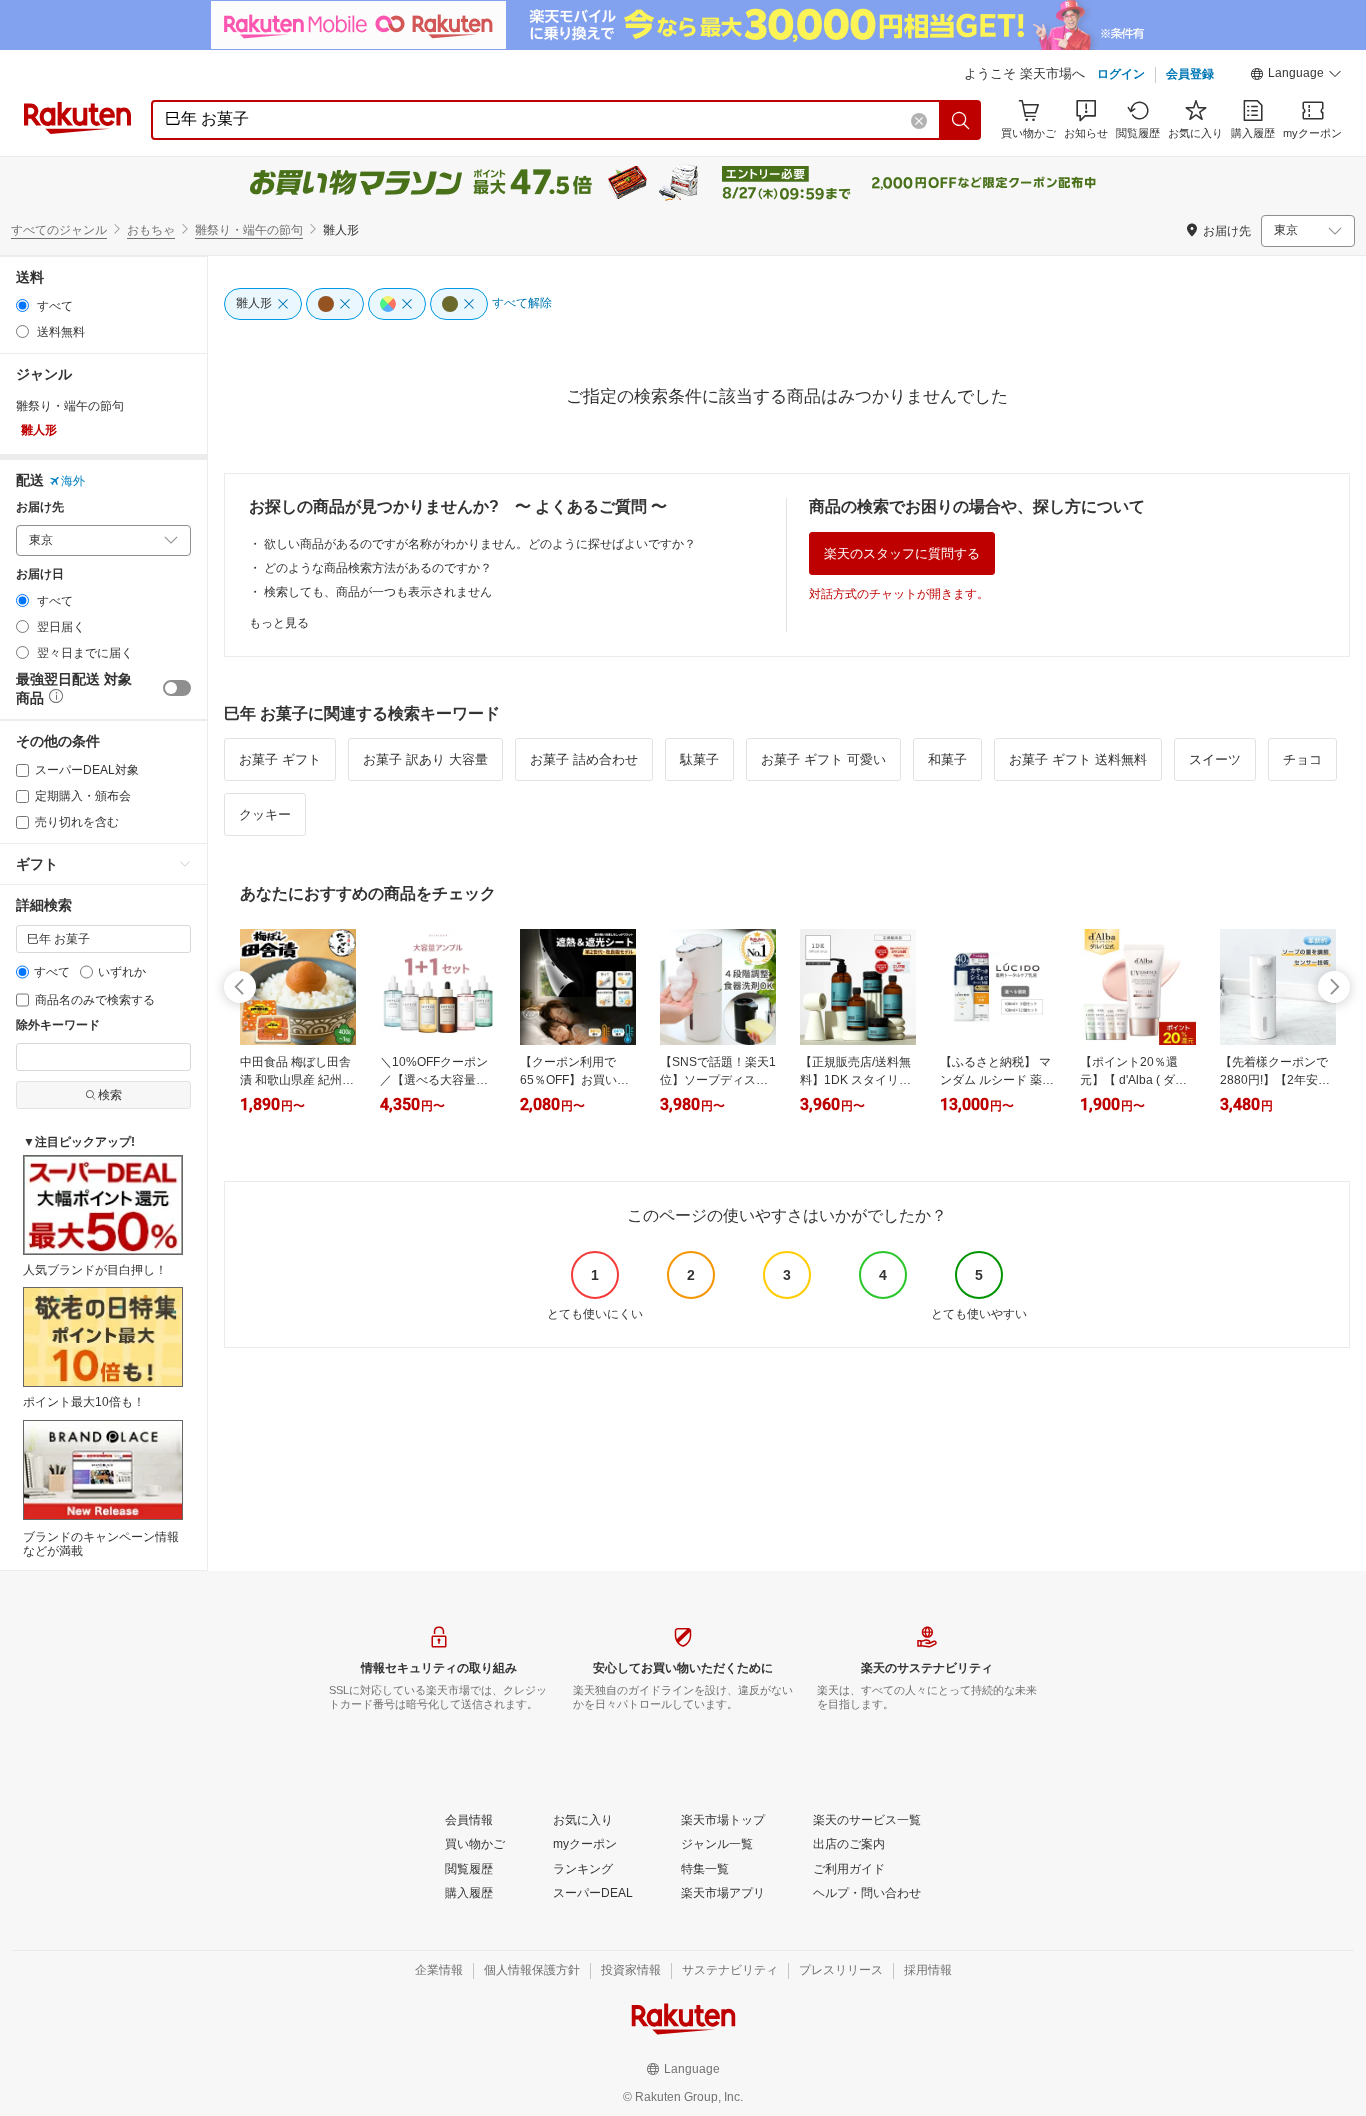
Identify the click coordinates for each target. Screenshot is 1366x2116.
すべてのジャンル (59, 230)
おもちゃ (151, 230)
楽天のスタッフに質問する (902, 553)
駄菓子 (699, 759)
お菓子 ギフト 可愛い (823, 759)
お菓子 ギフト (280, 759)
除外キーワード (58, 1025)
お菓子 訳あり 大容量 (425, 759)
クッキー (265, 814)
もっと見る (279, 623)
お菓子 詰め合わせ (584, 759)
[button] (1296, 76)
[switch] (177, 688)
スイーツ (1215, 759)
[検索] (961, 120)
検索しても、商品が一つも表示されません (378, 592)
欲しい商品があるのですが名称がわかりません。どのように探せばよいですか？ (480, 544)
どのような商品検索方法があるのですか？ (378, 568)
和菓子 (947, 759)
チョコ (1302, 759)
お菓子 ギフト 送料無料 (1078, 759)
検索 (110, 1095)
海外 (73, 481)
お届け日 (40, 574)
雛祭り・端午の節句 (249, 230)
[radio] (22, 305)
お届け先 (40, 507)
